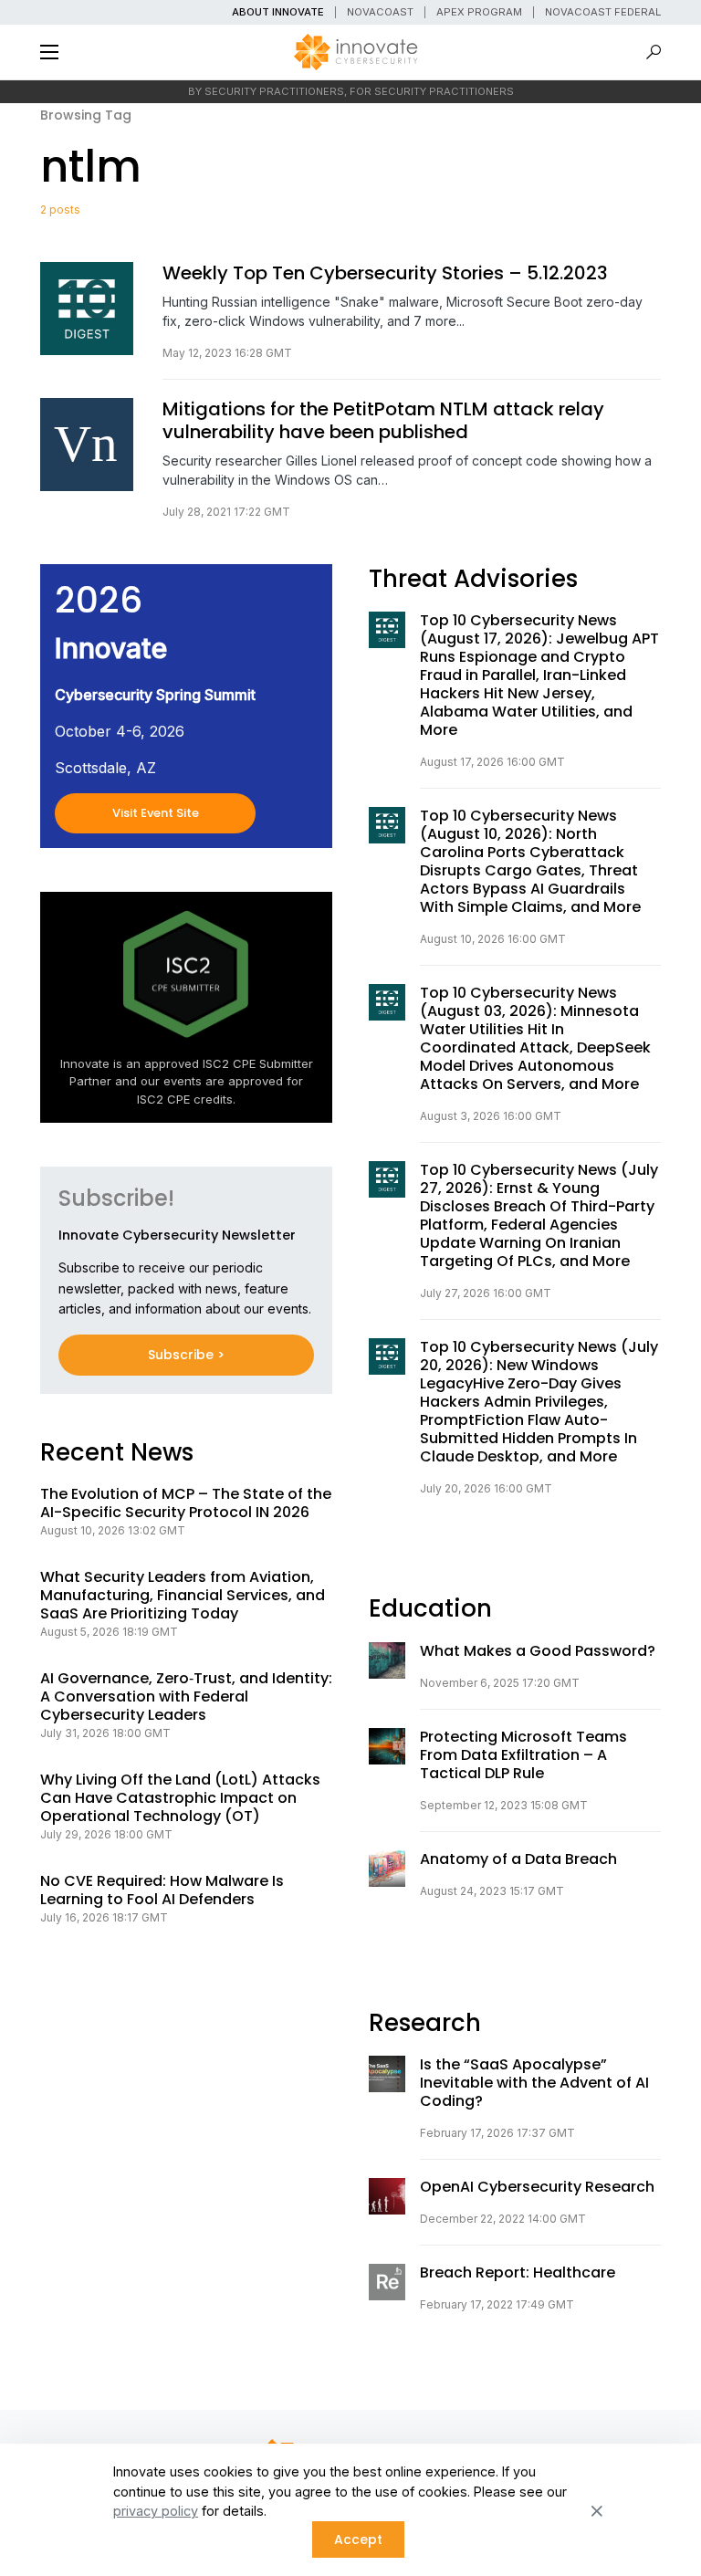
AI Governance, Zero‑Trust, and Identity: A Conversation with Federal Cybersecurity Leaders (186, 1697)
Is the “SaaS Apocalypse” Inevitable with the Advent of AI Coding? (534, 2083)
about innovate (278, 12)
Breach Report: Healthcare (518, 2273)
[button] (49, 52)
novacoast (380, 12)
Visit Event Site (156, 813)
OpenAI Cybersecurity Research (537, 2187)
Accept (358, 2539)
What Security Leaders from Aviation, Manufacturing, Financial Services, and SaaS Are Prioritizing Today (183, 1596)
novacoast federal (603, 12)
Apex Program (479, 12)
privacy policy (156, 2511)
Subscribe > (186, 1355)
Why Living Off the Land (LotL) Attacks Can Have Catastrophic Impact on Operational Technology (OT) (180, 1798)
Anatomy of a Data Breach (518, 1859)
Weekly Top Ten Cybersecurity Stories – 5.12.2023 (385, 273)
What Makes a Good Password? (538, 1651)
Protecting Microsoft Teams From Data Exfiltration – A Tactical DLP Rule (523, 1755)
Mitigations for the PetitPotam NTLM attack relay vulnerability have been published (383, 421)
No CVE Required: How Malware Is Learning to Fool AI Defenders (162, 1890)
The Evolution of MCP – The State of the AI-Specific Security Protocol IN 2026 (186, 1503)
